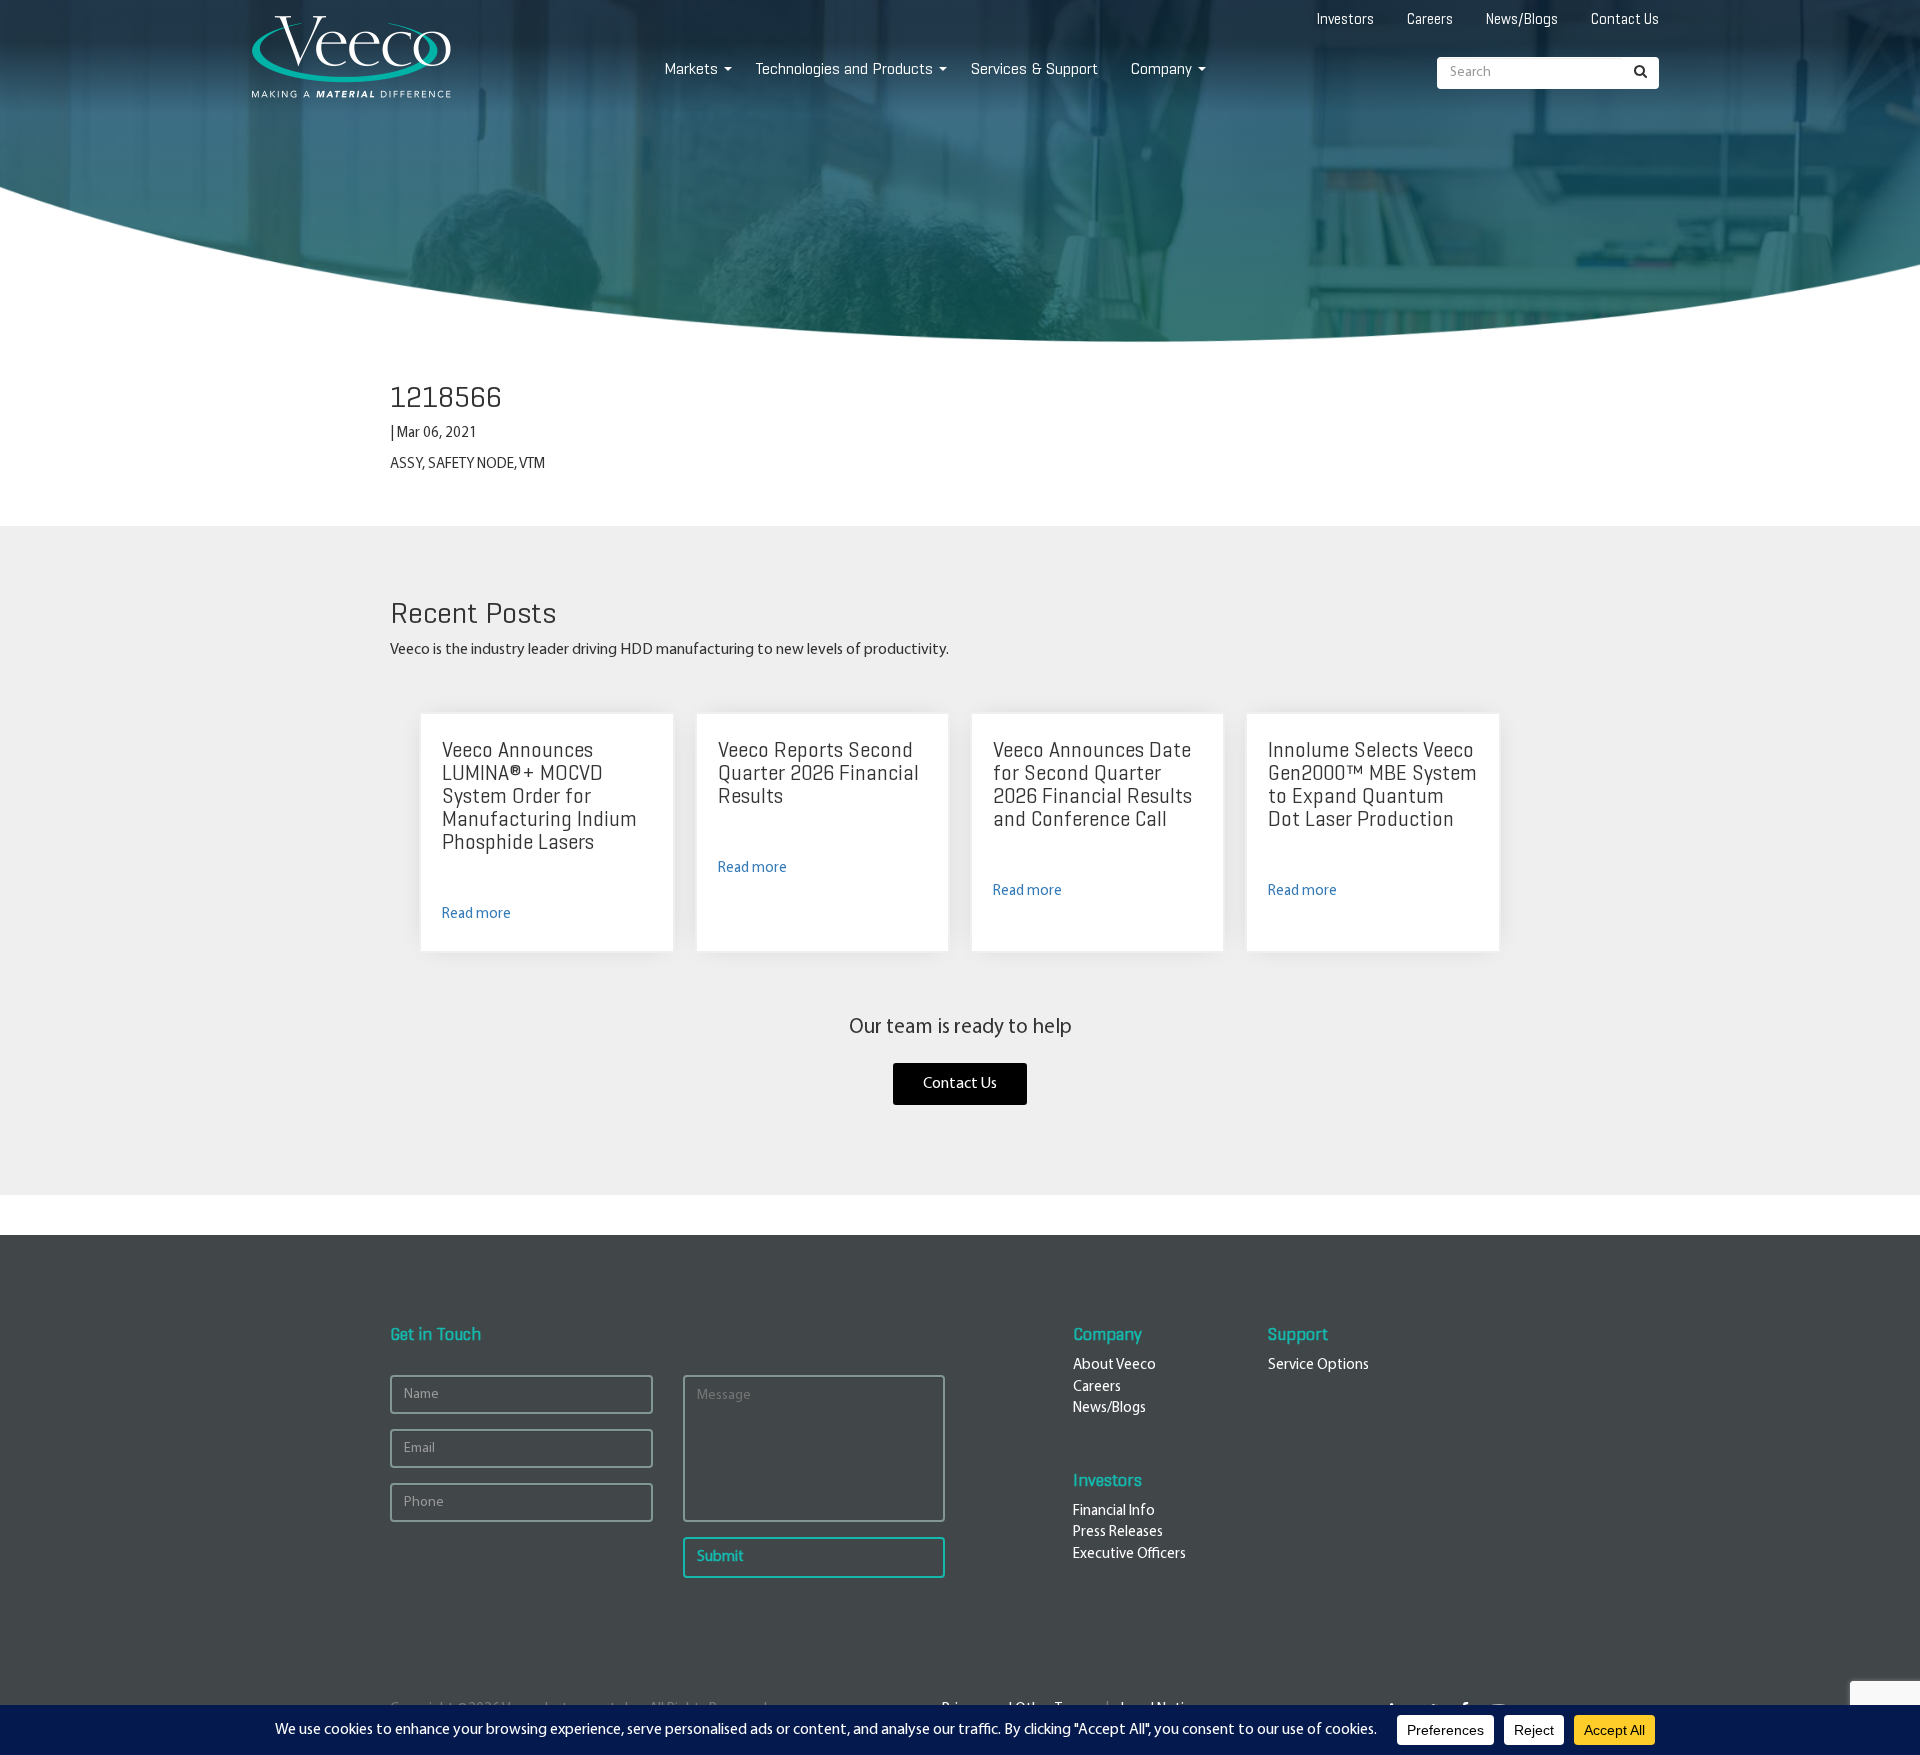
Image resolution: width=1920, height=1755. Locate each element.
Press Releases (1118, 1532)
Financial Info (1114, 1511)
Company (1161, 68)
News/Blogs (1522, 19)
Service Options (1318, 1365)
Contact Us (1625, 19)
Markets (691, 68)
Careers (1430, 19)
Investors (1345, 19)
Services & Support (1034, 68)
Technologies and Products (844, 68)
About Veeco (1114, 1365)
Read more (476, 914)
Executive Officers (1129, 1554)
